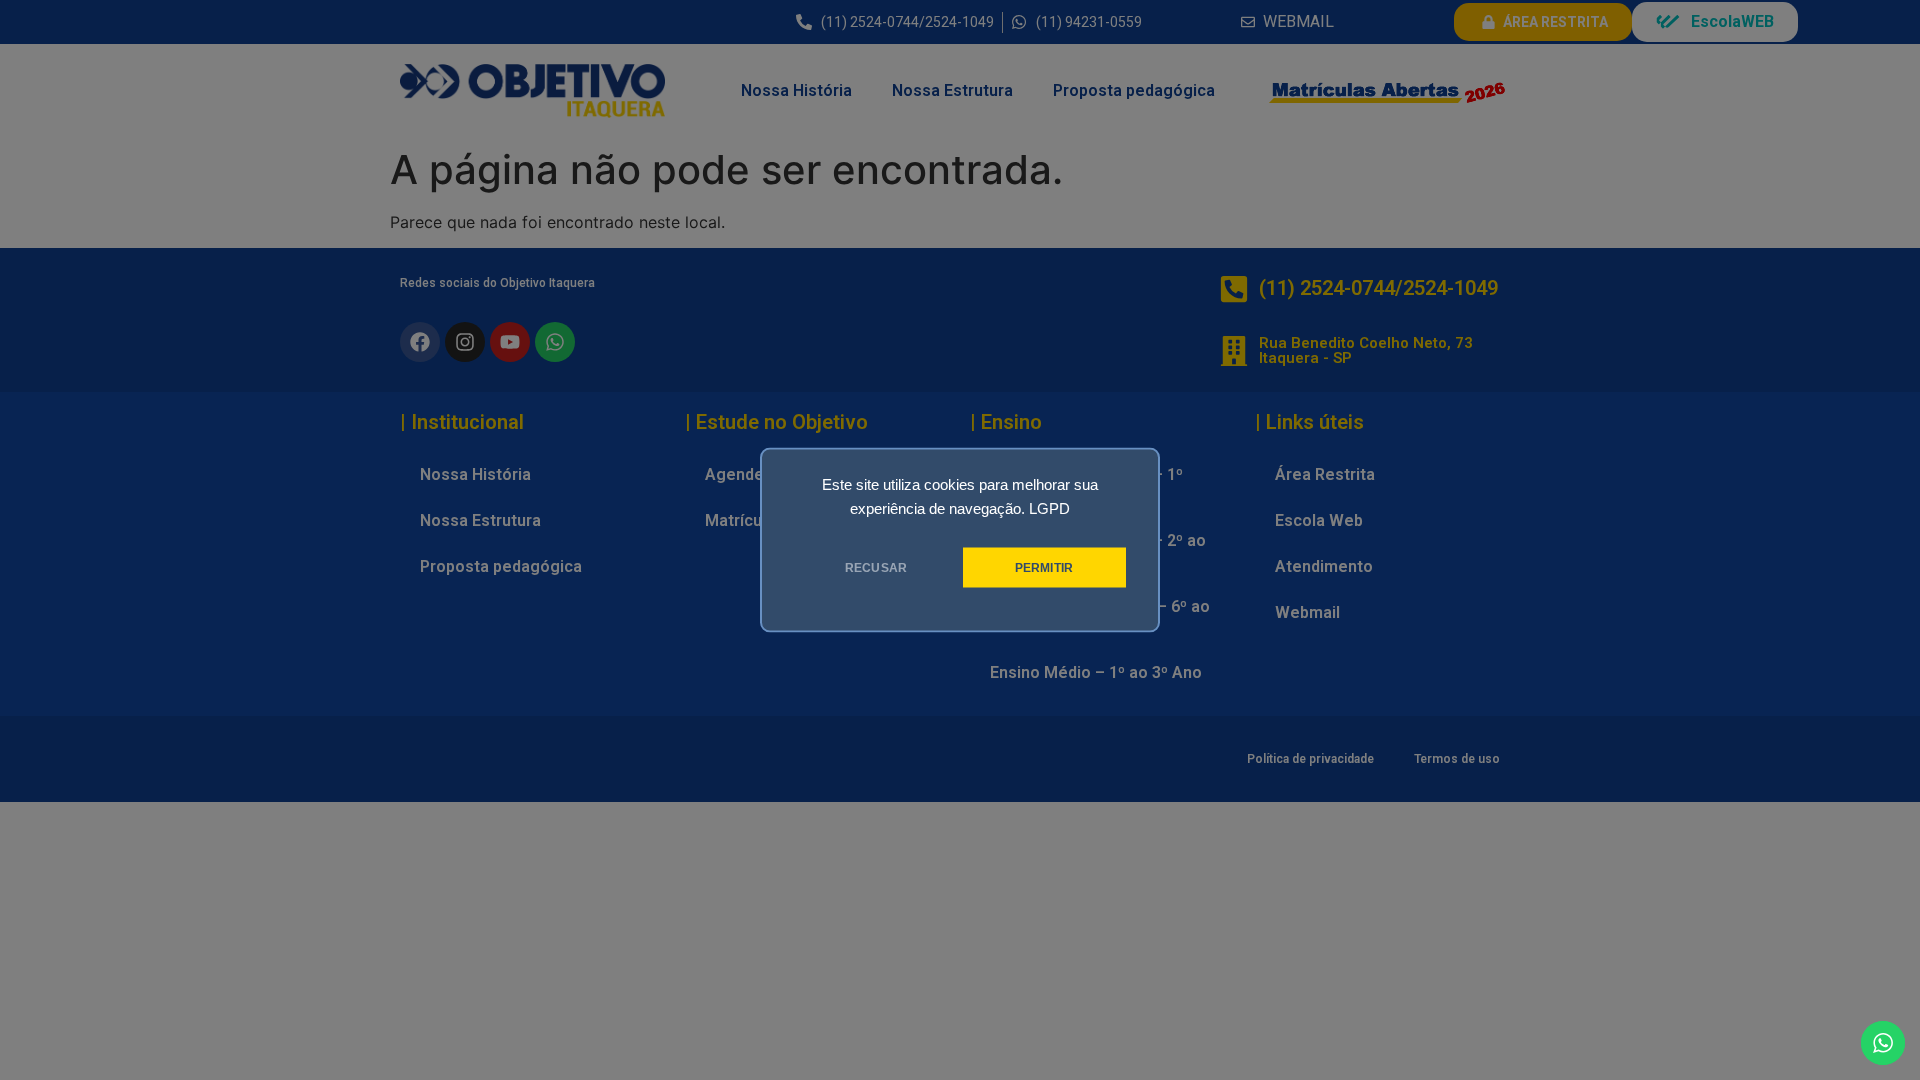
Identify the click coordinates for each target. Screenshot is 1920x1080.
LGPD (1049, 509)
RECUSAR (876, 568)
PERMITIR (1044, 568)
